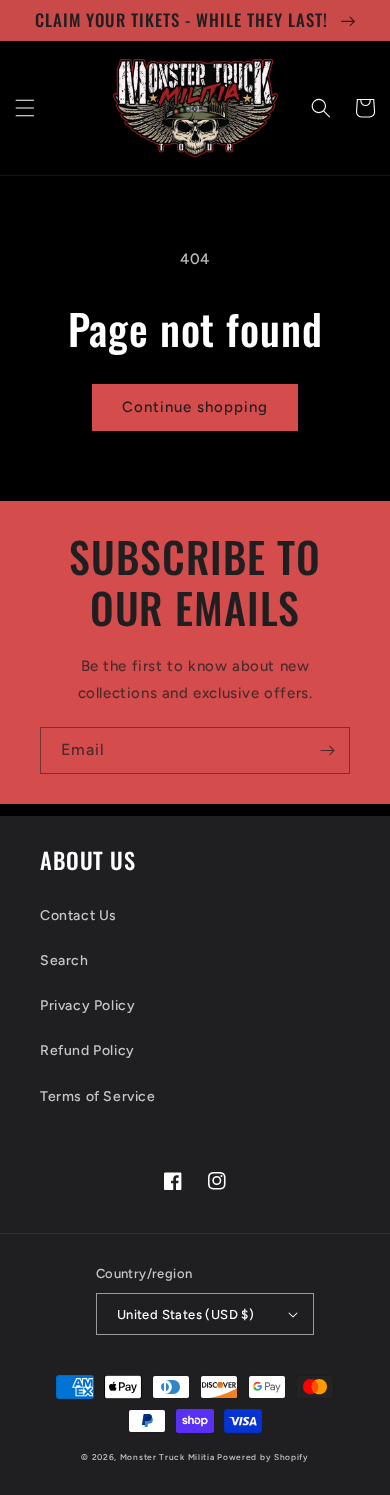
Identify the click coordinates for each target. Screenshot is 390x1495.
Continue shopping (195, 407)
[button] (25, 108)
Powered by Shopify (263, 1457)
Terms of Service (98, 1096)
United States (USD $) (185, 1314)
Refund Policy (87, 1050)
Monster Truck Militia (167, 1457)
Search (64, 960)
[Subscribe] (327, 750)
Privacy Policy (87, 1005)
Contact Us (78, 915)
